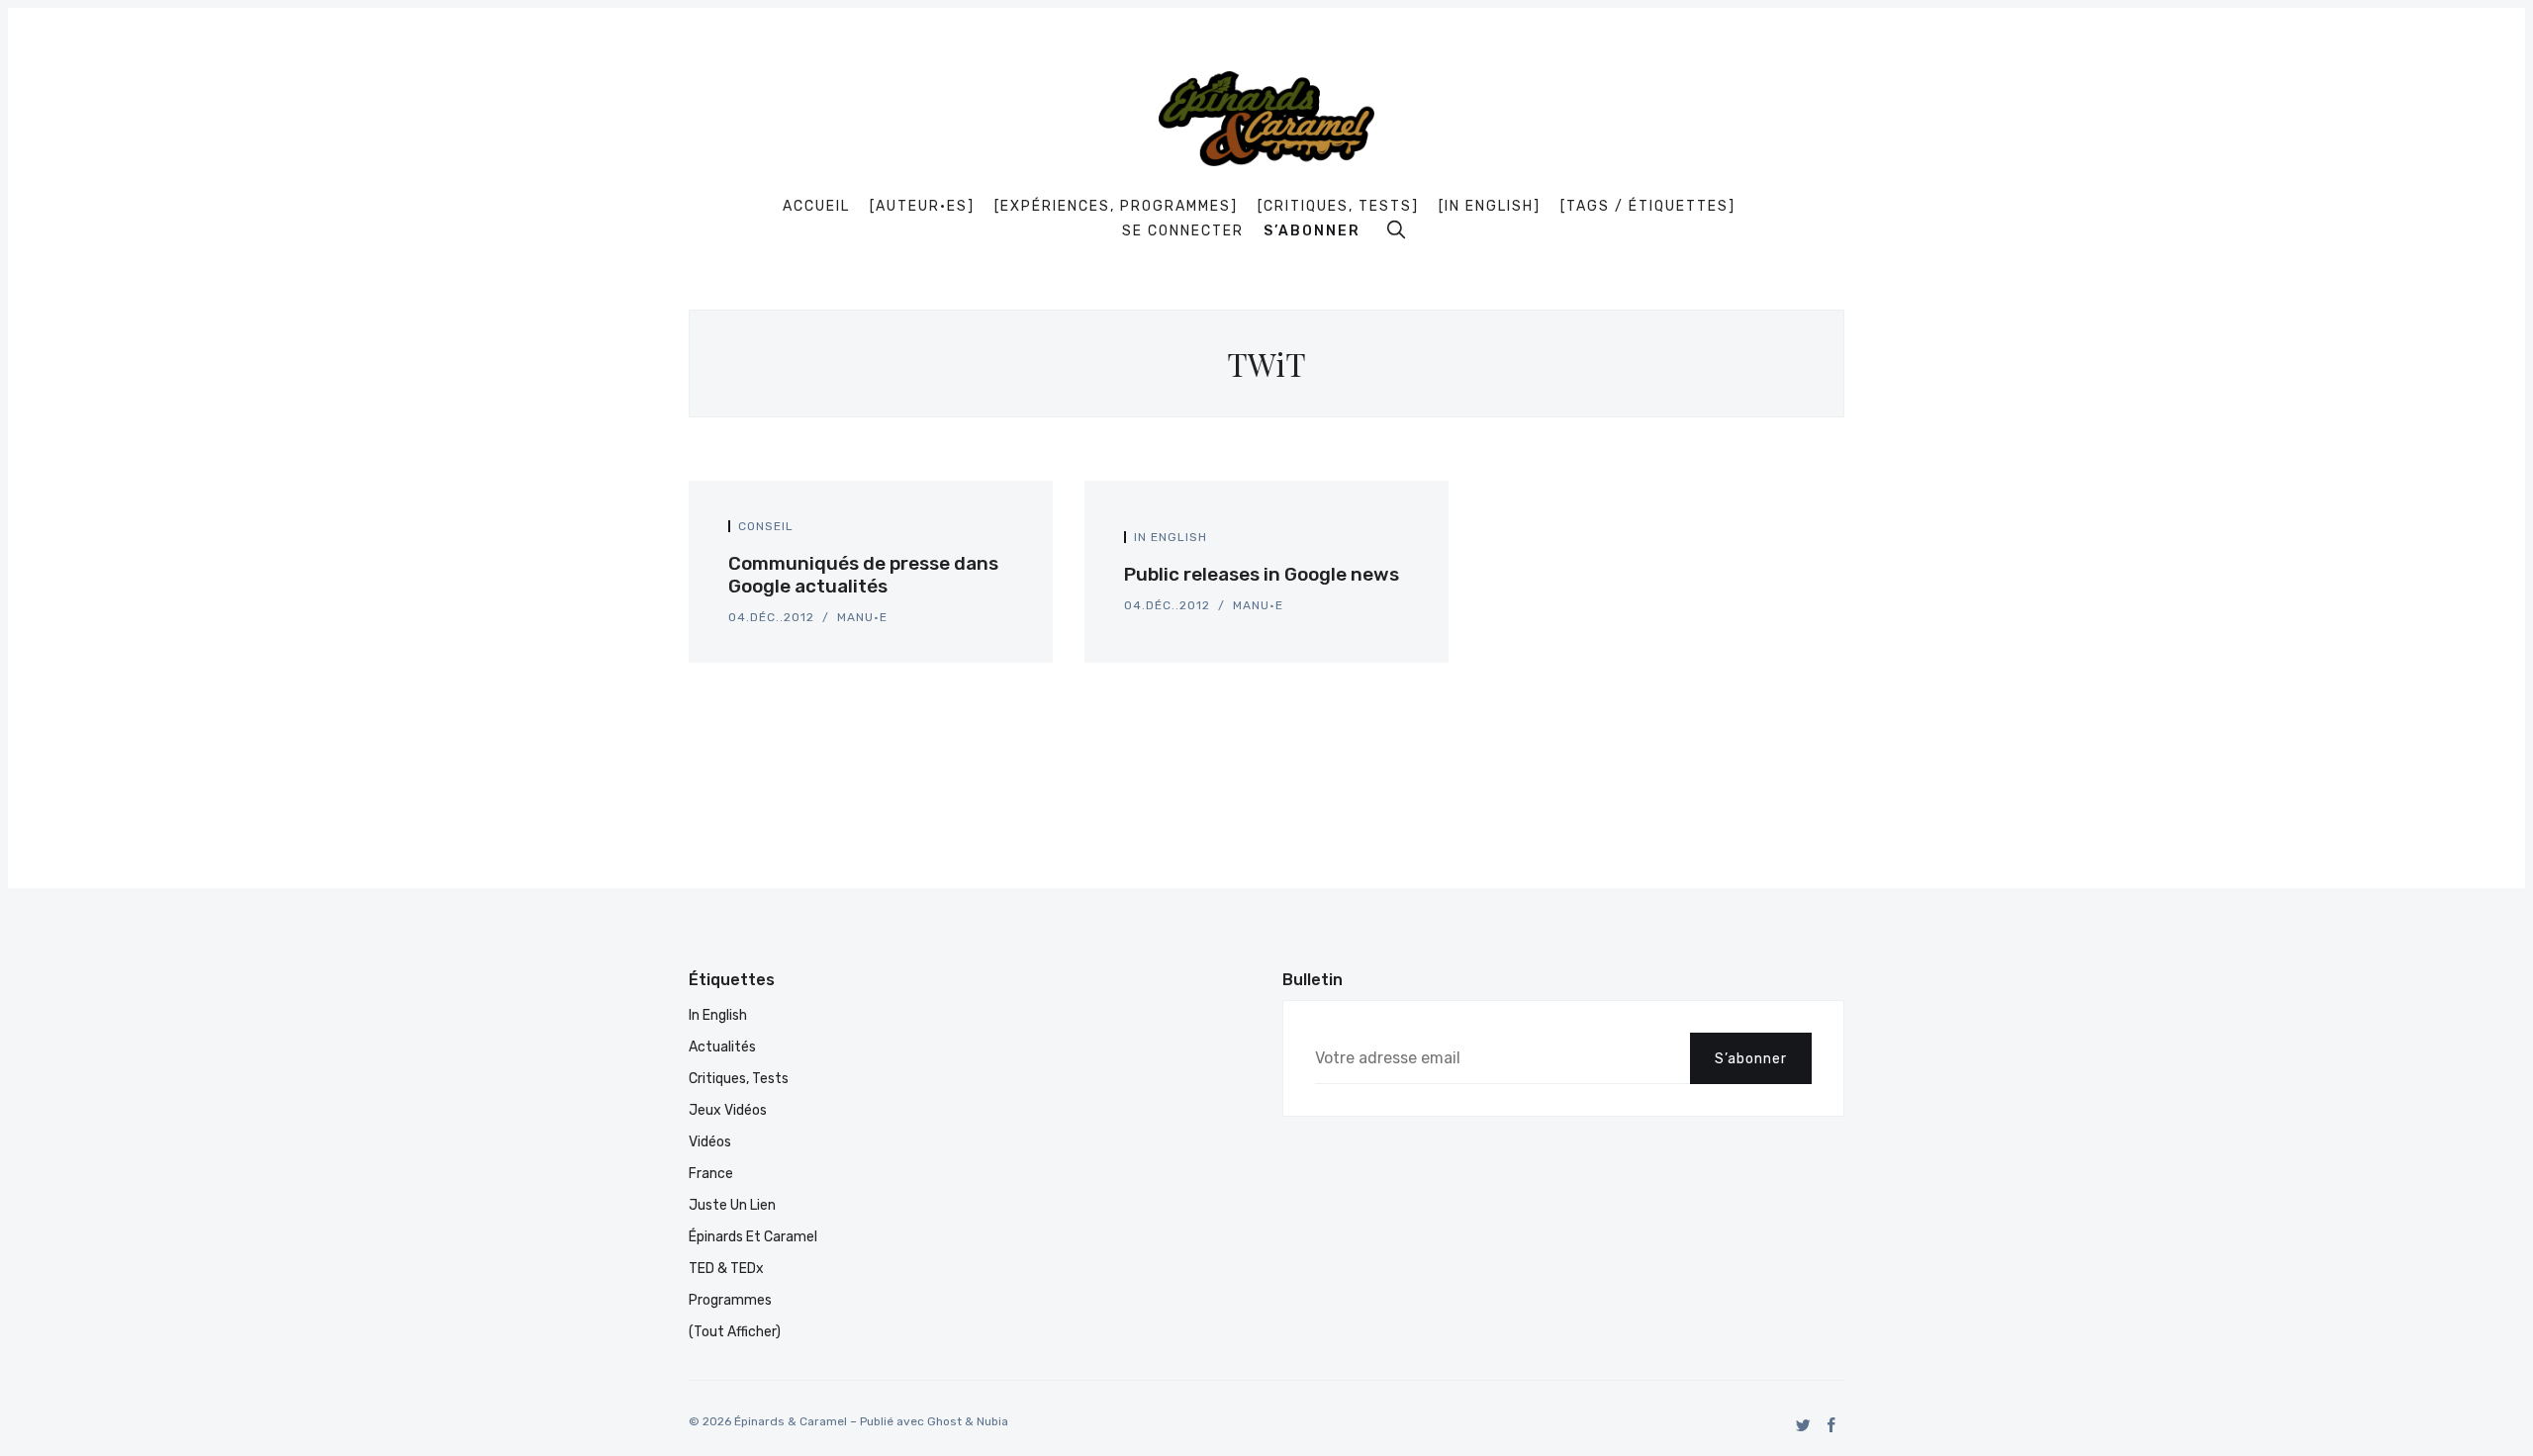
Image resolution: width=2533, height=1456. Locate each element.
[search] (1396, 229)
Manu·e (862, 617)
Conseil (766, 526)
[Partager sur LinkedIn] (1007, 532)
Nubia (992, 1421)
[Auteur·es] (922, 207)
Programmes (730, 1300)
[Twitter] (1803, 1425)
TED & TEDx (726, 1269)
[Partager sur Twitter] (985, 532)
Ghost (944, 1421)
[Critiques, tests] (1338, 207)
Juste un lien (732, 1205)
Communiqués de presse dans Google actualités (863, 575)
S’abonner (1312, 231)
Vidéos (710, 1142)
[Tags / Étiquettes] (1648, 207)
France (711, 1174)
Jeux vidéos (728, 1110)
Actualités (722, 1047)
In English (1171, 537)
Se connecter (1183, 231)
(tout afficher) (735, 1332)
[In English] (1490, 207)
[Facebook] (1832, 1425)
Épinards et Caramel (753, 1237)
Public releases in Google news (1262, 574)
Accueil (816, 207)
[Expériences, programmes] (1116, 207)
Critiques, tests (739, 1079)
